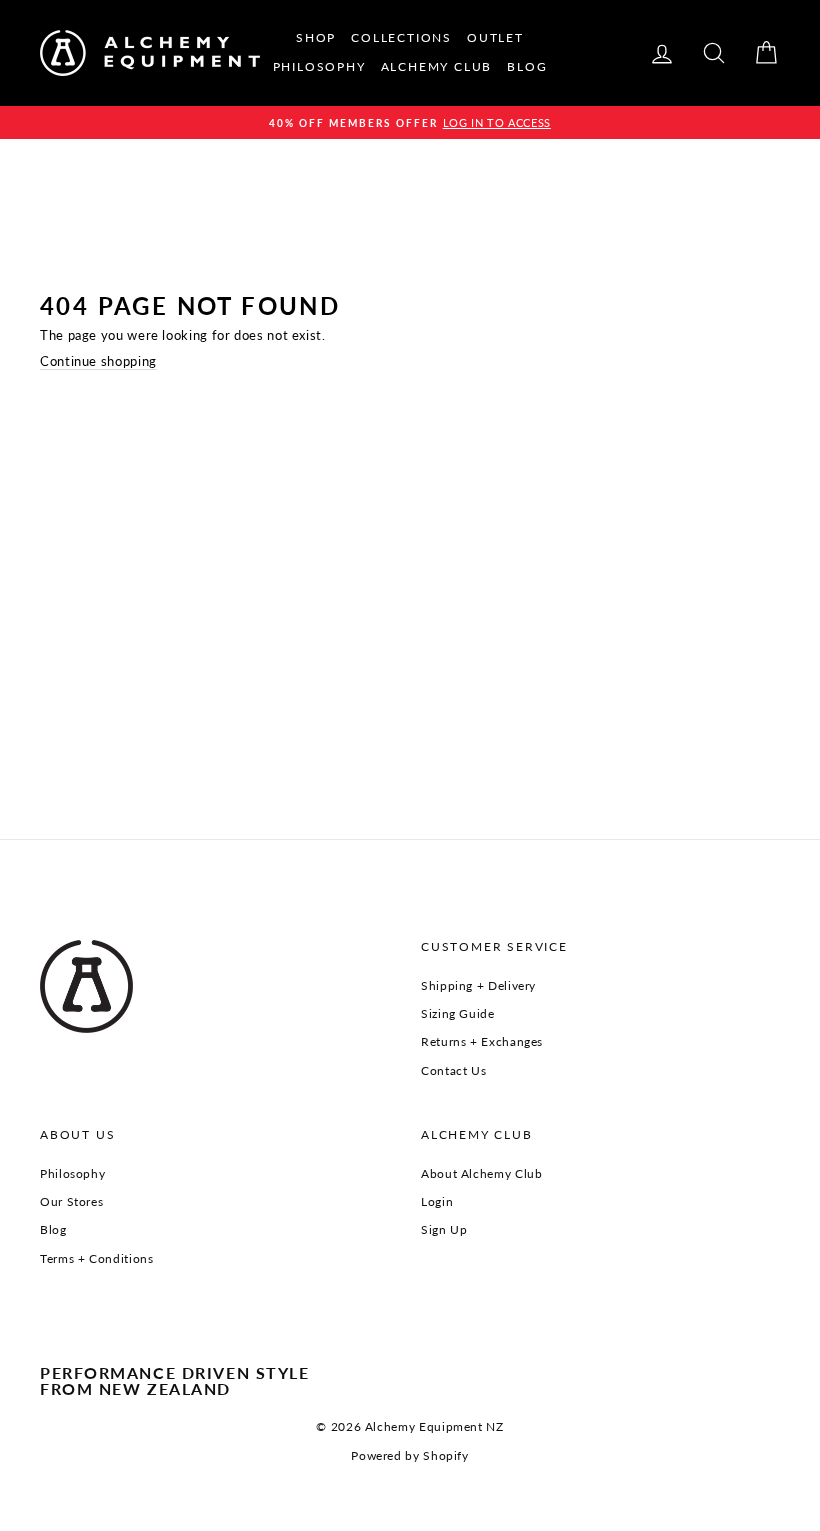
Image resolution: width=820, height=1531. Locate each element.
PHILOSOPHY (319, 66)
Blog (53, 1229)
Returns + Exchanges (482, 1041)
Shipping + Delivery (478, 985)
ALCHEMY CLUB (437, 66)
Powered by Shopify (409, 1455)
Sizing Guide (458, 1013)
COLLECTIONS (401, 37)
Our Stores (71, 1201)
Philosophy (72, 1173)
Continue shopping (98, 361)
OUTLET (495, 37)
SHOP (316, 37)
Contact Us (453, 1070)
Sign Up (444, 1229)
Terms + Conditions (96, 1258)
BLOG (527, 66)
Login (437, 1201)
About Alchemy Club (481, 1173)
